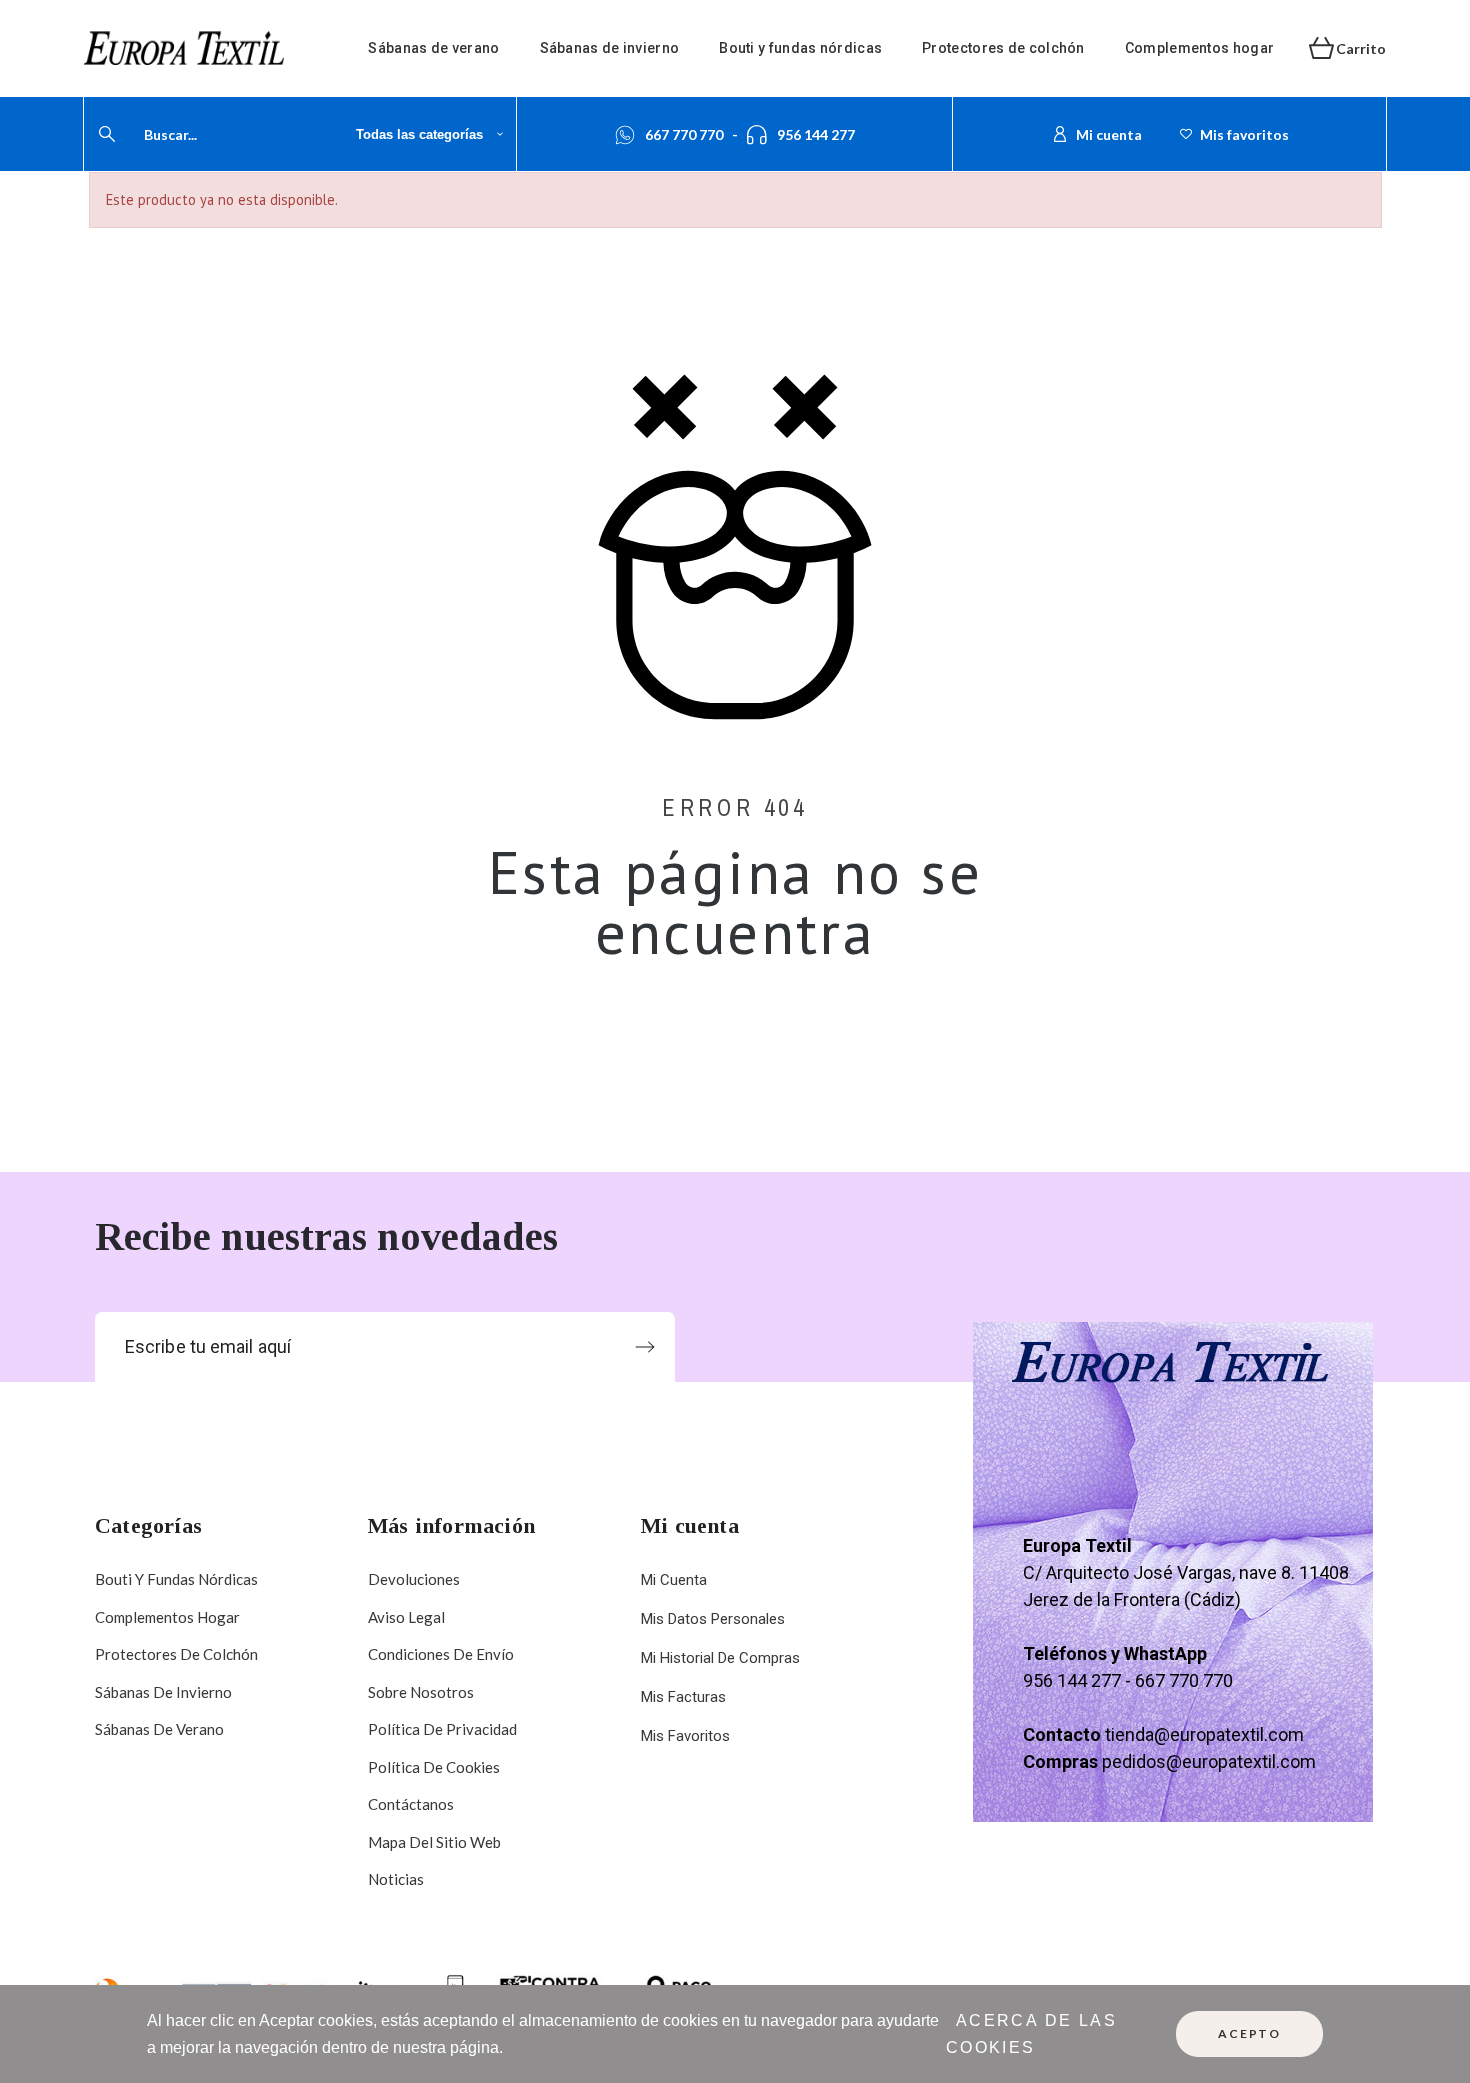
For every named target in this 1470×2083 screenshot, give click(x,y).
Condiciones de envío (441, 1654)
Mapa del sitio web (434, 1842)
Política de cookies (434, 1767)
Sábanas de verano (159, 1729)
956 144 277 (816, 134)
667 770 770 (684, 134)
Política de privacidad (442, 1729)
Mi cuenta (674, 1580)
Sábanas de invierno (163, 1692)
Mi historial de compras (720, 1658)
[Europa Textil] (184, 48)
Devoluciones (414, 1579)
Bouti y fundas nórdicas (176, 1579)
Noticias (396, 1879)
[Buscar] (107, 134)
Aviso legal (406, 1617)
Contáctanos (411, 1804)
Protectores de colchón (176, 1654)
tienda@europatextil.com (1204, 1734)
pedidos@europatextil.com (1209, 1761)
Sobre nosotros (421, 1692)
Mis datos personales (713, 1619)
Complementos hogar (167, 1617)
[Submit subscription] (645, 1347)
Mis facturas (683, 1697)
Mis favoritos (685, 1736)
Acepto (1249, 2033)
